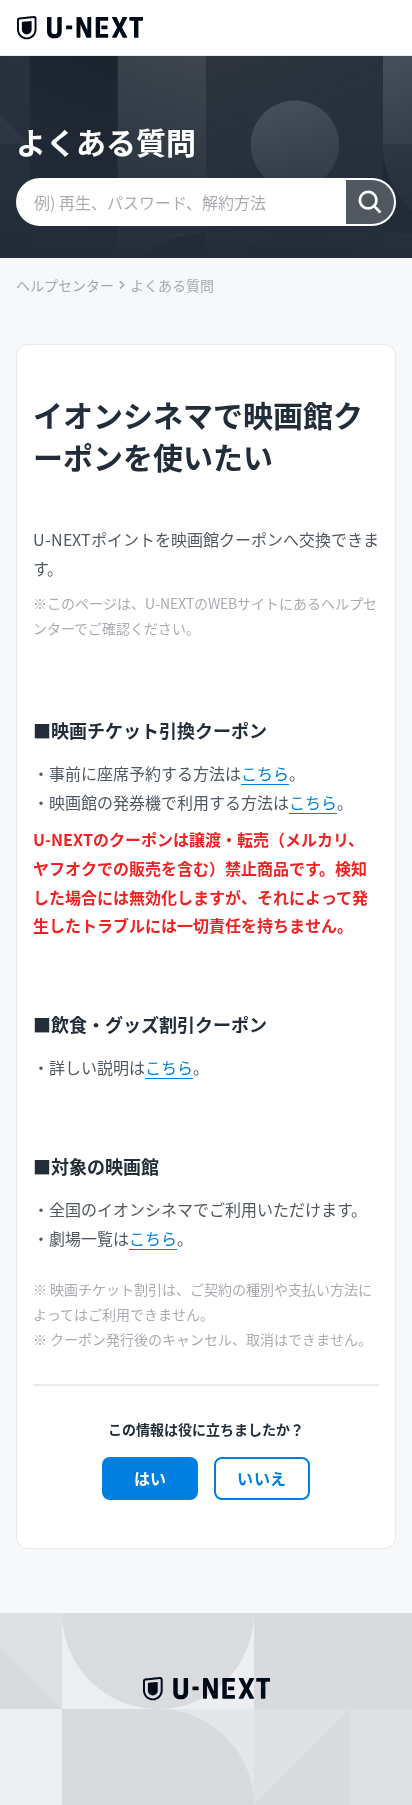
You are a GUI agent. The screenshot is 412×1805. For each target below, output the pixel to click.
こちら (265, 773)
